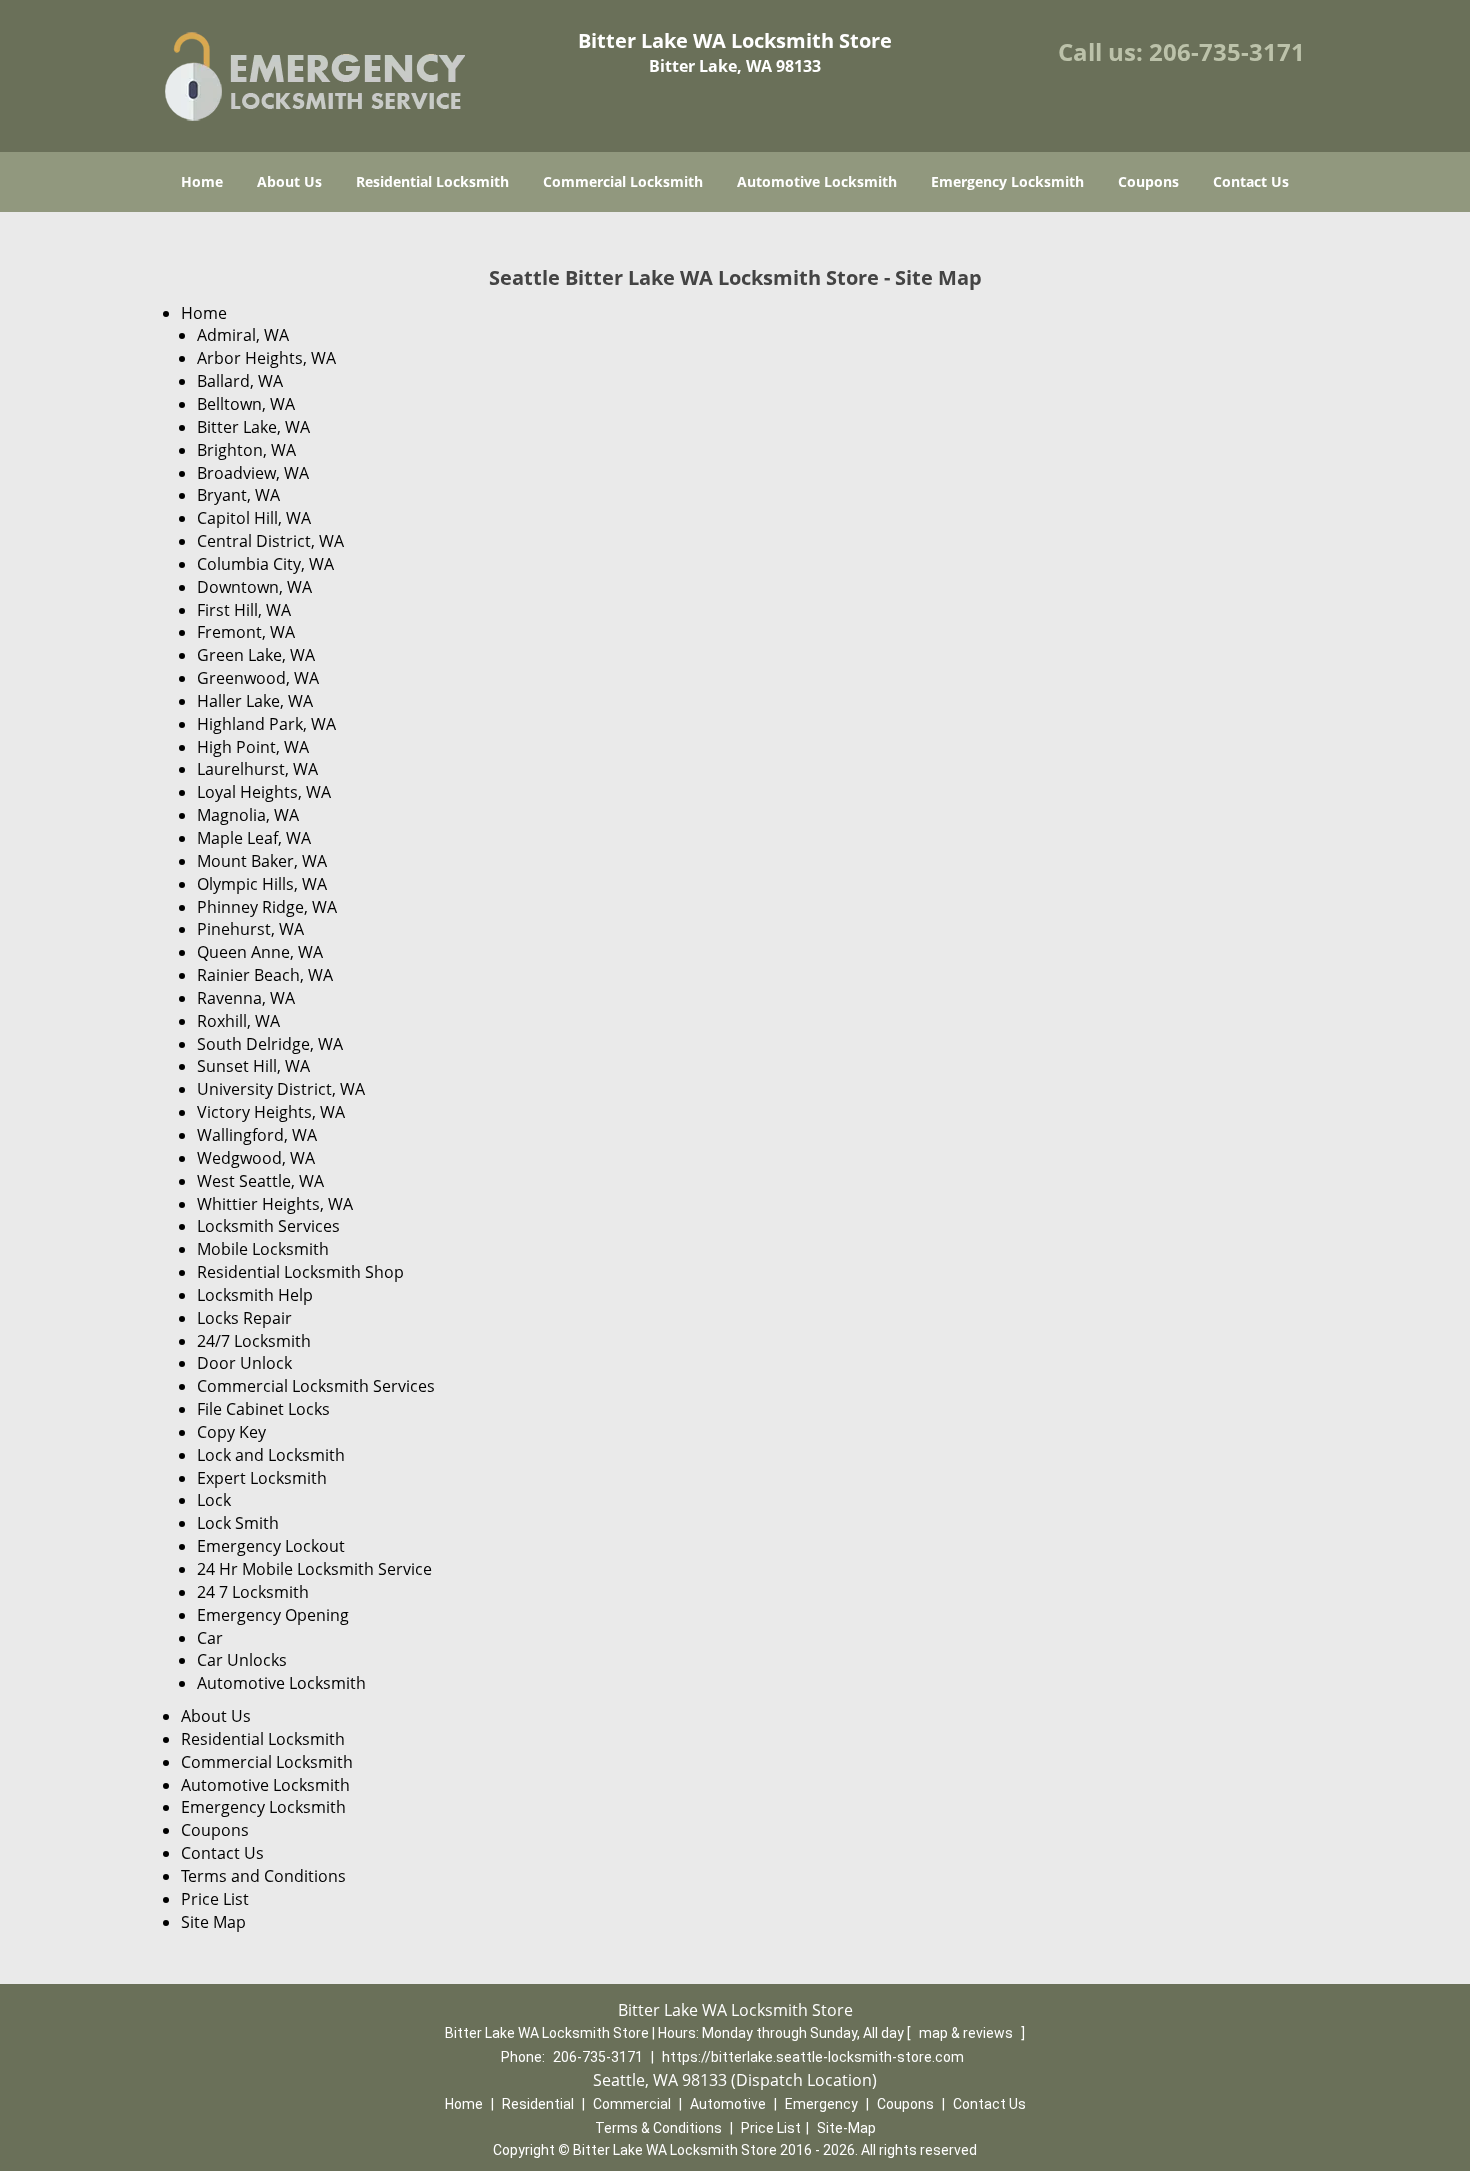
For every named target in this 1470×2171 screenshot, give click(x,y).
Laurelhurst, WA (257, 769)
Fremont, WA (246, 632)
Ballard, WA (240, 381)
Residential (538, 2104)
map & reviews (967, 2033)
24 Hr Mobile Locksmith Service (314, 1569)
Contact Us (1251, 181)
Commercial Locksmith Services (316, 1386)
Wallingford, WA (257, 1135)
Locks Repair (244, 1318)
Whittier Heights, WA (275, 1204)
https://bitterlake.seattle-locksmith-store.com (813, 2057)
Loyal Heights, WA (264, 792)
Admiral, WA (243, 335)
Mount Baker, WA (262, 861)
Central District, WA (270, 541)
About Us (289, 181)
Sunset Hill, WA (253, 1066)
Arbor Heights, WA (266, 358)
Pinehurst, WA (250, 929)
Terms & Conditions (658, 2128)
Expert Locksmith (262, 1478)
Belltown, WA (246, 404)
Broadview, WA (253, 473)
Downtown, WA (254, 587)
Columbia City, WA (265, 564)
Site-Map (846, 2128)
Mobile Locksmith (263, 1249)
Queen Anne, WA (260, 952)
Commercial (632, 2104)
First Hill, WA (244, 610)
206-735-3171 (1227, 51)
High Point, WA (253, 747)
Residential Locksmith (432, 181)
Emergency (821, 2104)
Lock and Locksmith (271, 1455)
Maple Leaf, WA (254, 838)
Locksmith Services (268, 1226)
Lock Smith (238, 1523)
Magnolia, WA (248, 815)
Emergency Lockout (271, 1546)
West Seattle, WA (260, 1181)
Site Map (213, 1922)
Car (210, 1638)
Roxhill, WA (238, 1021)
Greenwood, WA (258, 678)
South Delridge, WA (270, 1044)
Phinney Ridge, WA (267, 907)
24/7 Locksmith (254, 1341)
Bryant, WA (238, 495)
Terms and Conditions (263, 1876)
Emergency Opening (273, 1615)
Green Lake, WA (256, 655)
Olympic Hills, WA (262, 884)
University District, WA (281, 1089)
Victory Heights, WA (271, 1112)
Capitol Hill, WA (254, 518)
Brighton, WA (246, 450)
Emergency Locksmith (1007, 181)
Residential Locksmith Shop (300, 1272)
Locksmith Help (255, 1295)
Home (202, 181)
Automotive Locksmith (817, 181)
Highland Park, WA (266, 724)
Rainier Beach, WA (265, 975)
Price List (215, 1899)
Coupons (1148, 181)
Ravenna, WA (246, 998)
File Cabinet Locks (263, 1409)
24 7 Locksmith (253, 1592)
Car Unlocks (242, 1660)
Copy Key (231, 1432)
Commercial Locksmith (623, 181)
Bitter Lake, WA (253, 427)
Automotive (728, 2104)
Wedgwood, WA (256, 1158)
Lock (214, 1500)
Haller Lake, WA (255, 701)
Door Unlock (244, 1363)
